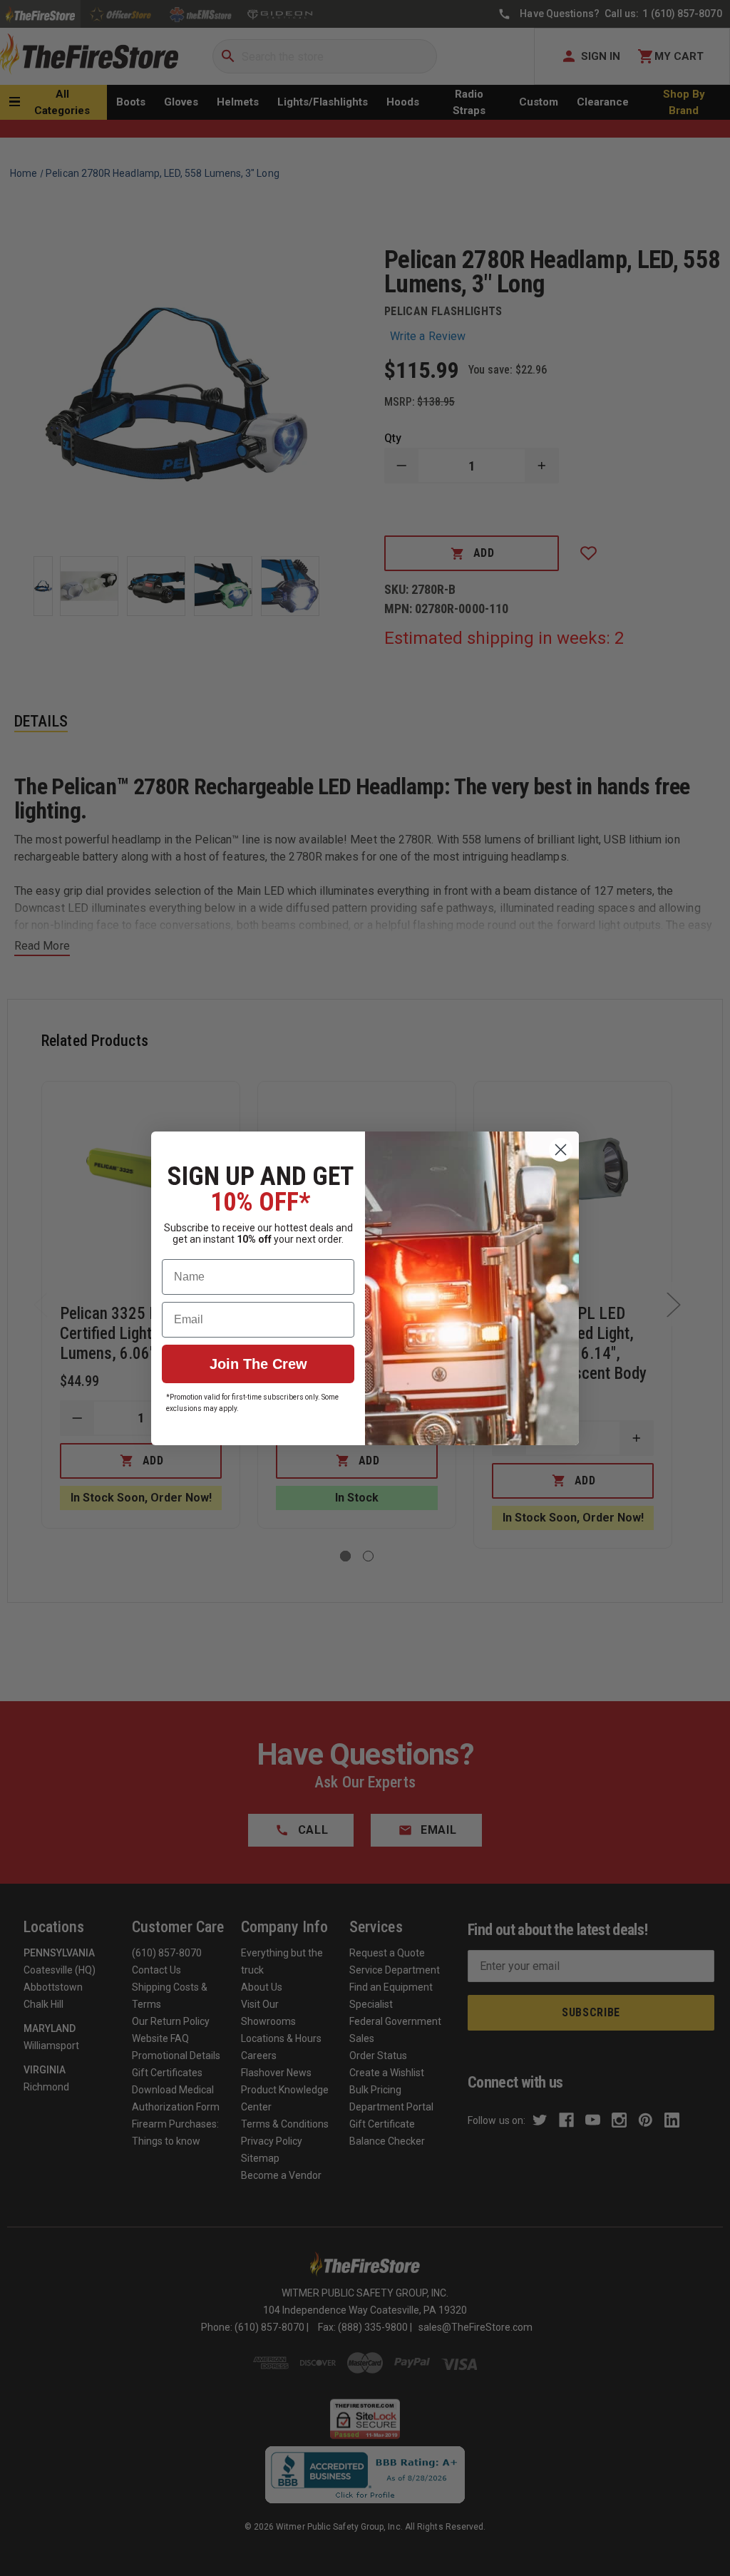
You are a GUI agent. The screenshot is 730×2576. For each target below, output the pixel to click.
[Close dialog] (561, 1150)
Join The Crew (258, 1364)
